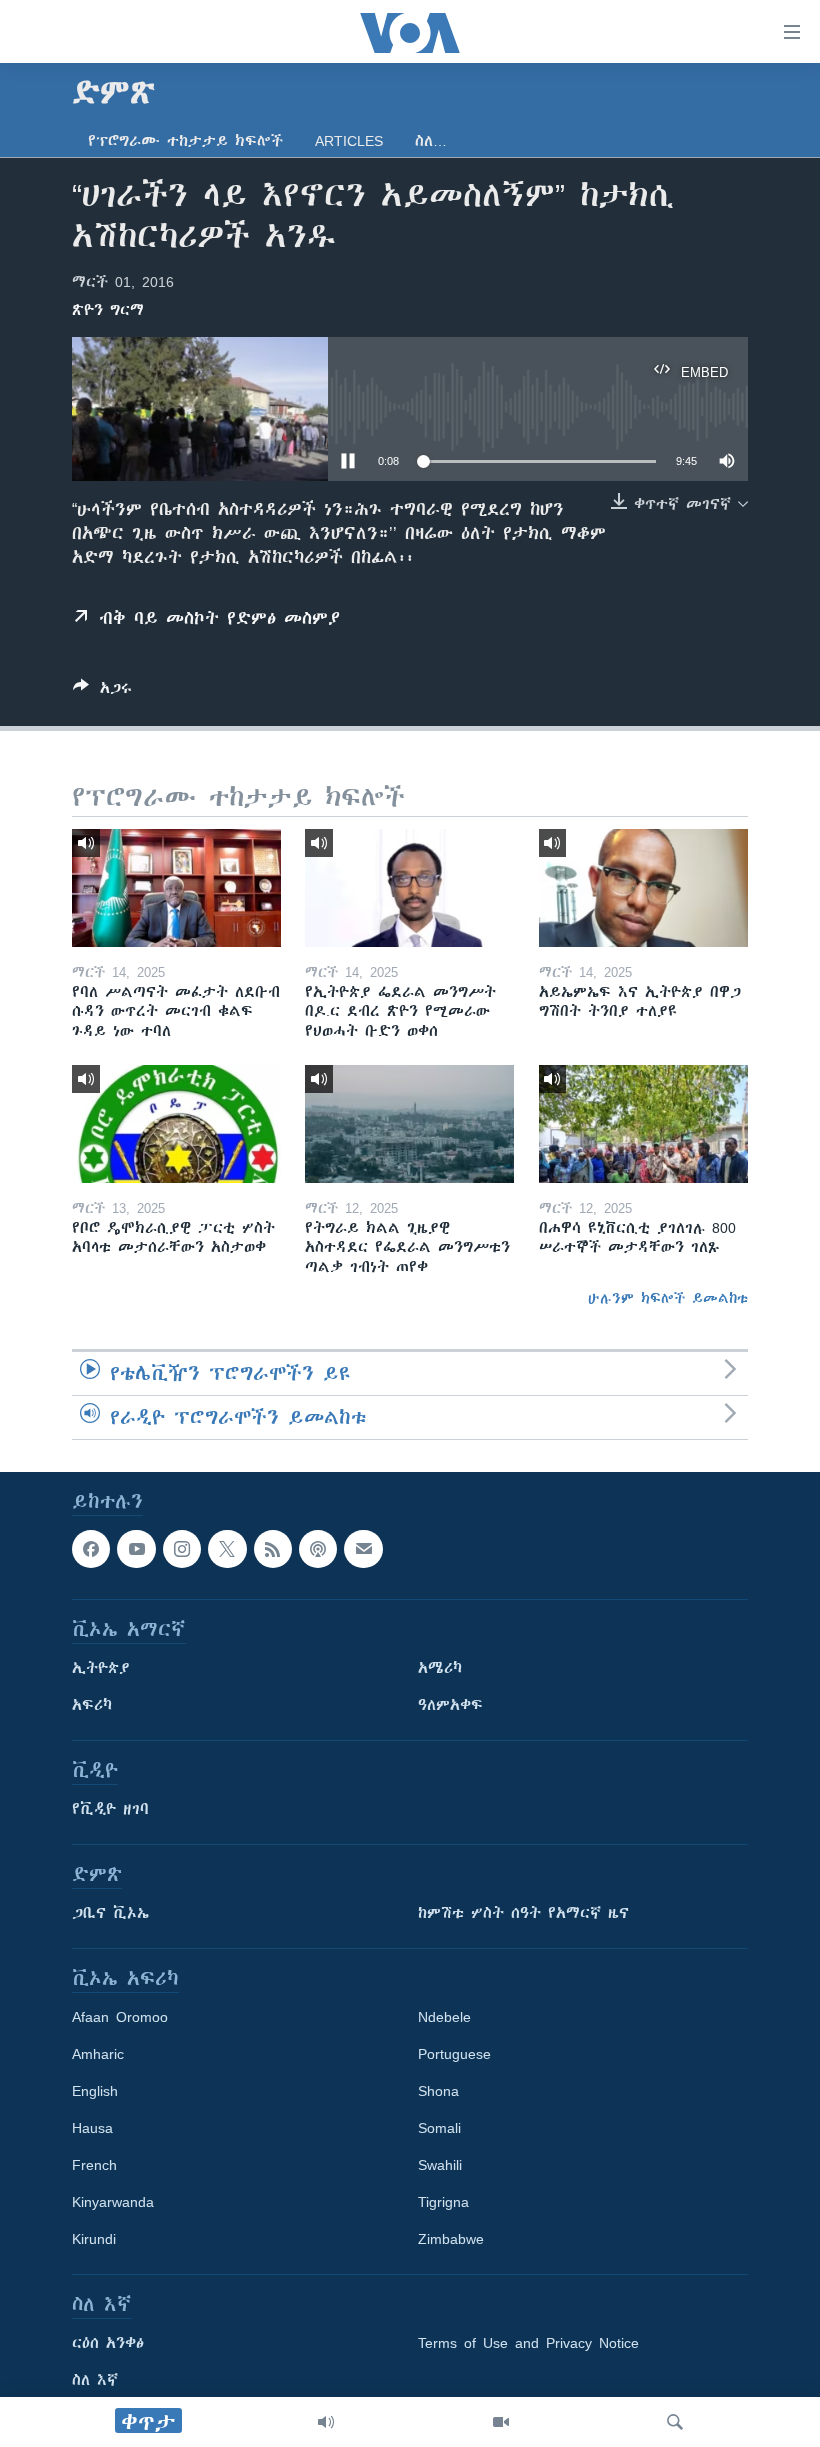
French (94, 2165)
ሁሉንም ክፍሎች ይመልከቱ (668, 1298)
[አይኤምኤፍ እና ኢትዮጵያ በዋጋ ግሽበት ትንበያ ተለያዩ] (643, 888)
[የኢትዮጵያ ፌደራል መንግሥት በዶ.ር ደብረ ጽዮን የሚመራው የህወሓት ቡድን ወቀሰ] (409, 888)
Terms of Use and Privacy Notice (528, 2343)
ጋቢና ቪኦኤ (110, 1913)
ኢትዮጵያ (101, 1668)
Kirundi (94, 2239)
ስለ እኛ (95, 2380)
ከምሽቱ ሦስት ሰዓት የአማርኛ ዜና (523, 1913)
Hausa (92, 2128)
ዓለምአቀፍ (450, 1705)
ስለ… (431, 141)
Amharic (98, 2054)
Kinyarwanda (113, 2202)
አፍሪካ (92, 1705)
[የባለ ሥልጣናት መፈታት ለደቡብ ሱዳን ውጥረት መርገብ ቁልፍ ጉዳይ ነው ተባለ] (176, 888)
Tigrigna (443, 2202)
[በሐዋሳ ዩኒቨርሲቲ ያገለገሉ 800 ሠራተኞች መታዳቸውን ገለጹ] (643, 1124)
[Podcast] (318, 1549)
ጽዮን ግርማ (108, 310)
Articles (349, 141)
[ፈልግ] (675, 2422)
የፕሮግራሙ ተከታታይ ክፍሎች (185, 141)
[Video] (501, 2422)
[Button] (102, 691)
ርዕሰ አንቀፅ (108, 2343)
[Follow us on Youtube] (136, 1549)
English (95, 2091)
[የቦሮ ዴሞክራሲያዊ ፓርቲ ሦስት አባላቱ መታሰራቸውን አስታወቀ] (176, 1124)
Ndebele (444, 2017)
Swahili (440, 2165)
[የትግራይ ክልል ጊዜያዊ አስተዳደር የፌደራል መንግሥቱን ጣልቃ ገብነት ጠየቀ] (409, 1124)
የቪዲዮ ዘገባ (110, 1809)
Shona (438, 2091)
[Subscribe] (363, 1549)
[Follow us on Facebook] (91, 1549)
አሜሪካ (440, 1668)
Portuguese (454, 2054)
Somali (439, 2128)
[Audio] (326, 2422)
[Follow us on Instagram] (182, 1549)
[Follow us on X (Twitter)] (227, 1549)
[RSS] (273, 1549)
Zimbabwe (451, 2239)
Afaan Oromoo (120, 2017)
